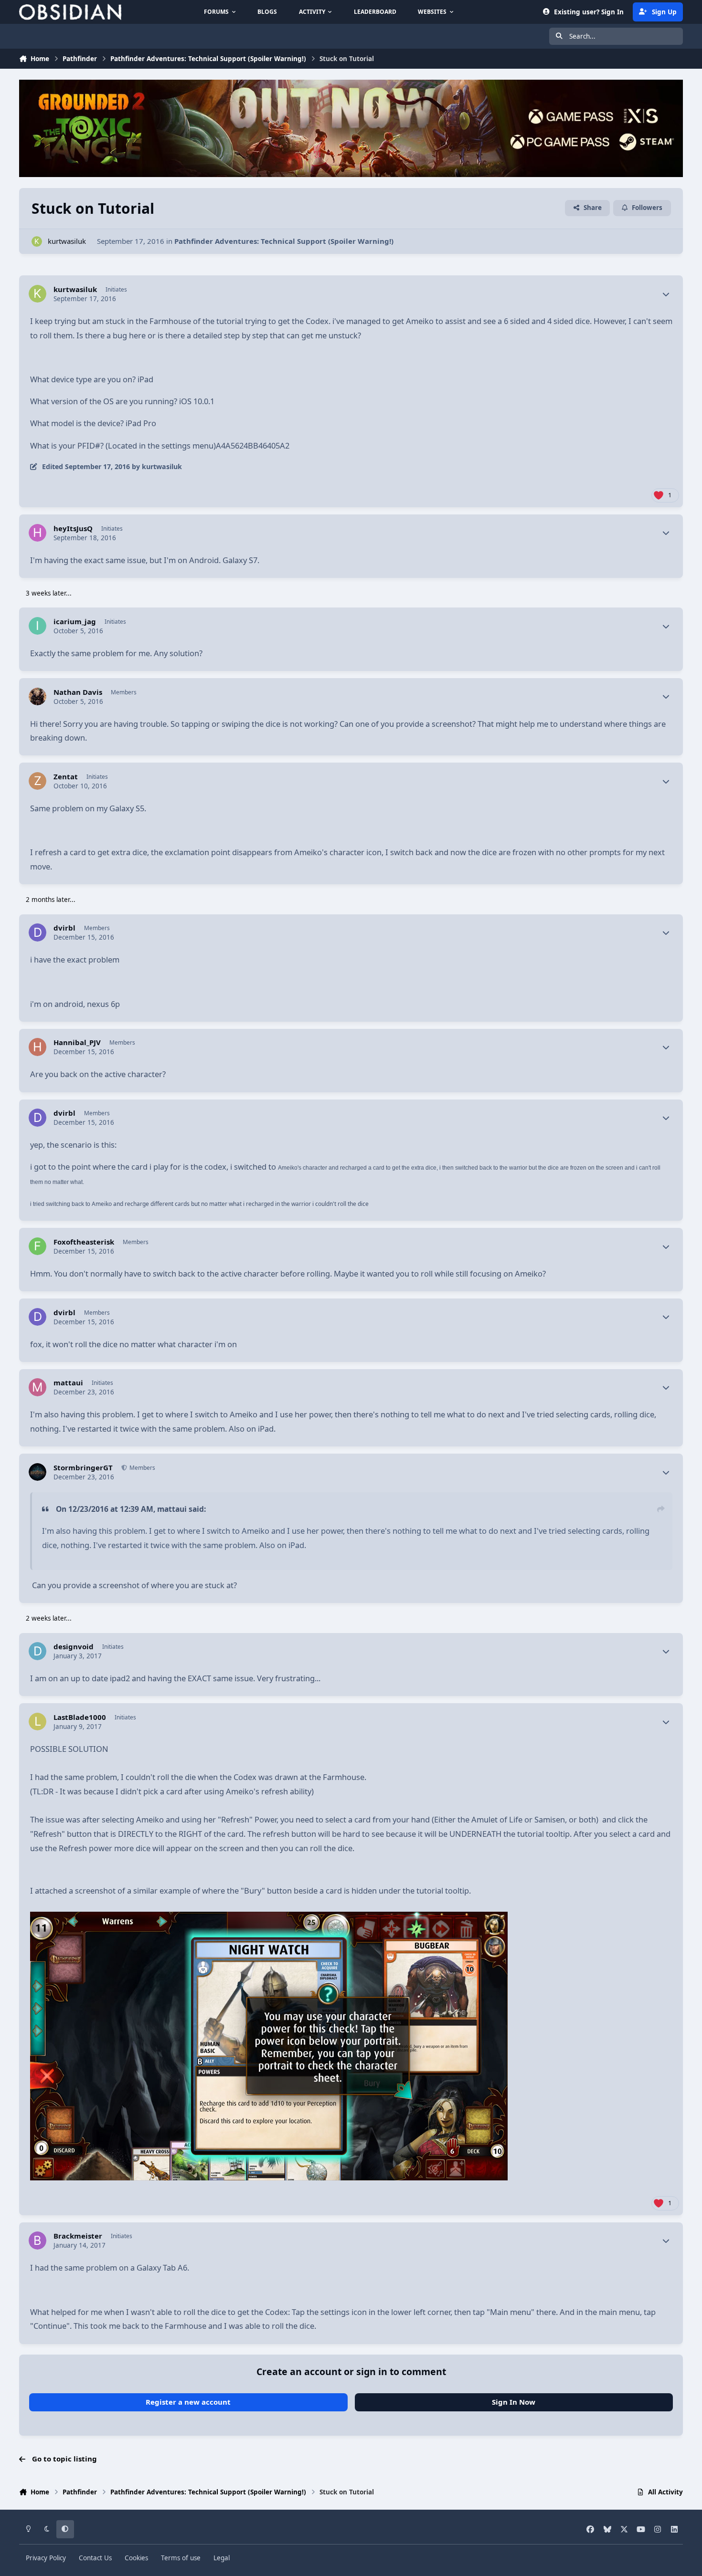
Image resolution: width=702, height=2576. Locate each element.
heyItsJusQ (73, 529)
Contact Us (95, 2558)
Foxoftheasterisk (84, 1242)
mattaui (68, 1383)
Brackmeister (78, 2236)
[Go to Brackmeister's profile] (38, 2241)
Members (142, 1468)
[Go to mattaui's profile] (38, 1387)
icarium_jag (75, 622)
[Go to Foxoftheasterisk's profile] (38, 1246)
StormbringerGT (83, 1468)
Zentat (66, 777)
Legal (222, 2558)
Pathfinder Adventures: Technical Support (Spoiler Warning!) (284, 241)
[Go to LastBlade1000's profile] (38, 1722)
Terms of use (181, 2558)
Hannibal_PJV (77, 1042)
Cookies (136, 2558)
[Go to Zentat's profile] (38, 781)
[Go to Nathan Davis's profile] (38, 697)
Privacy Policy (46, 2558)
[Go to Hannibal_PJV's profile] (38, 1047)
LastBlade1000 (80, 1717)
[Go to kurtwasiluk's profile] (37, 242)
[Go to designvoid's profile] (38, 1651)
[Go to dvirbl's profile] (38, 932)
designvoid (74, 1647)
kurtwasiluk (67, 241)
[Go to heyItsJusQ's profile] (38, 533)
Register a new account (188, 2402)
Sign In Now (514, 2402)
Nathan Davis (78, 692)
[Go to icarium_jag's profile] (38, 626)
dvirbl (64, 928)
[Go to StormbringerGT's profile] (38, 1472)
